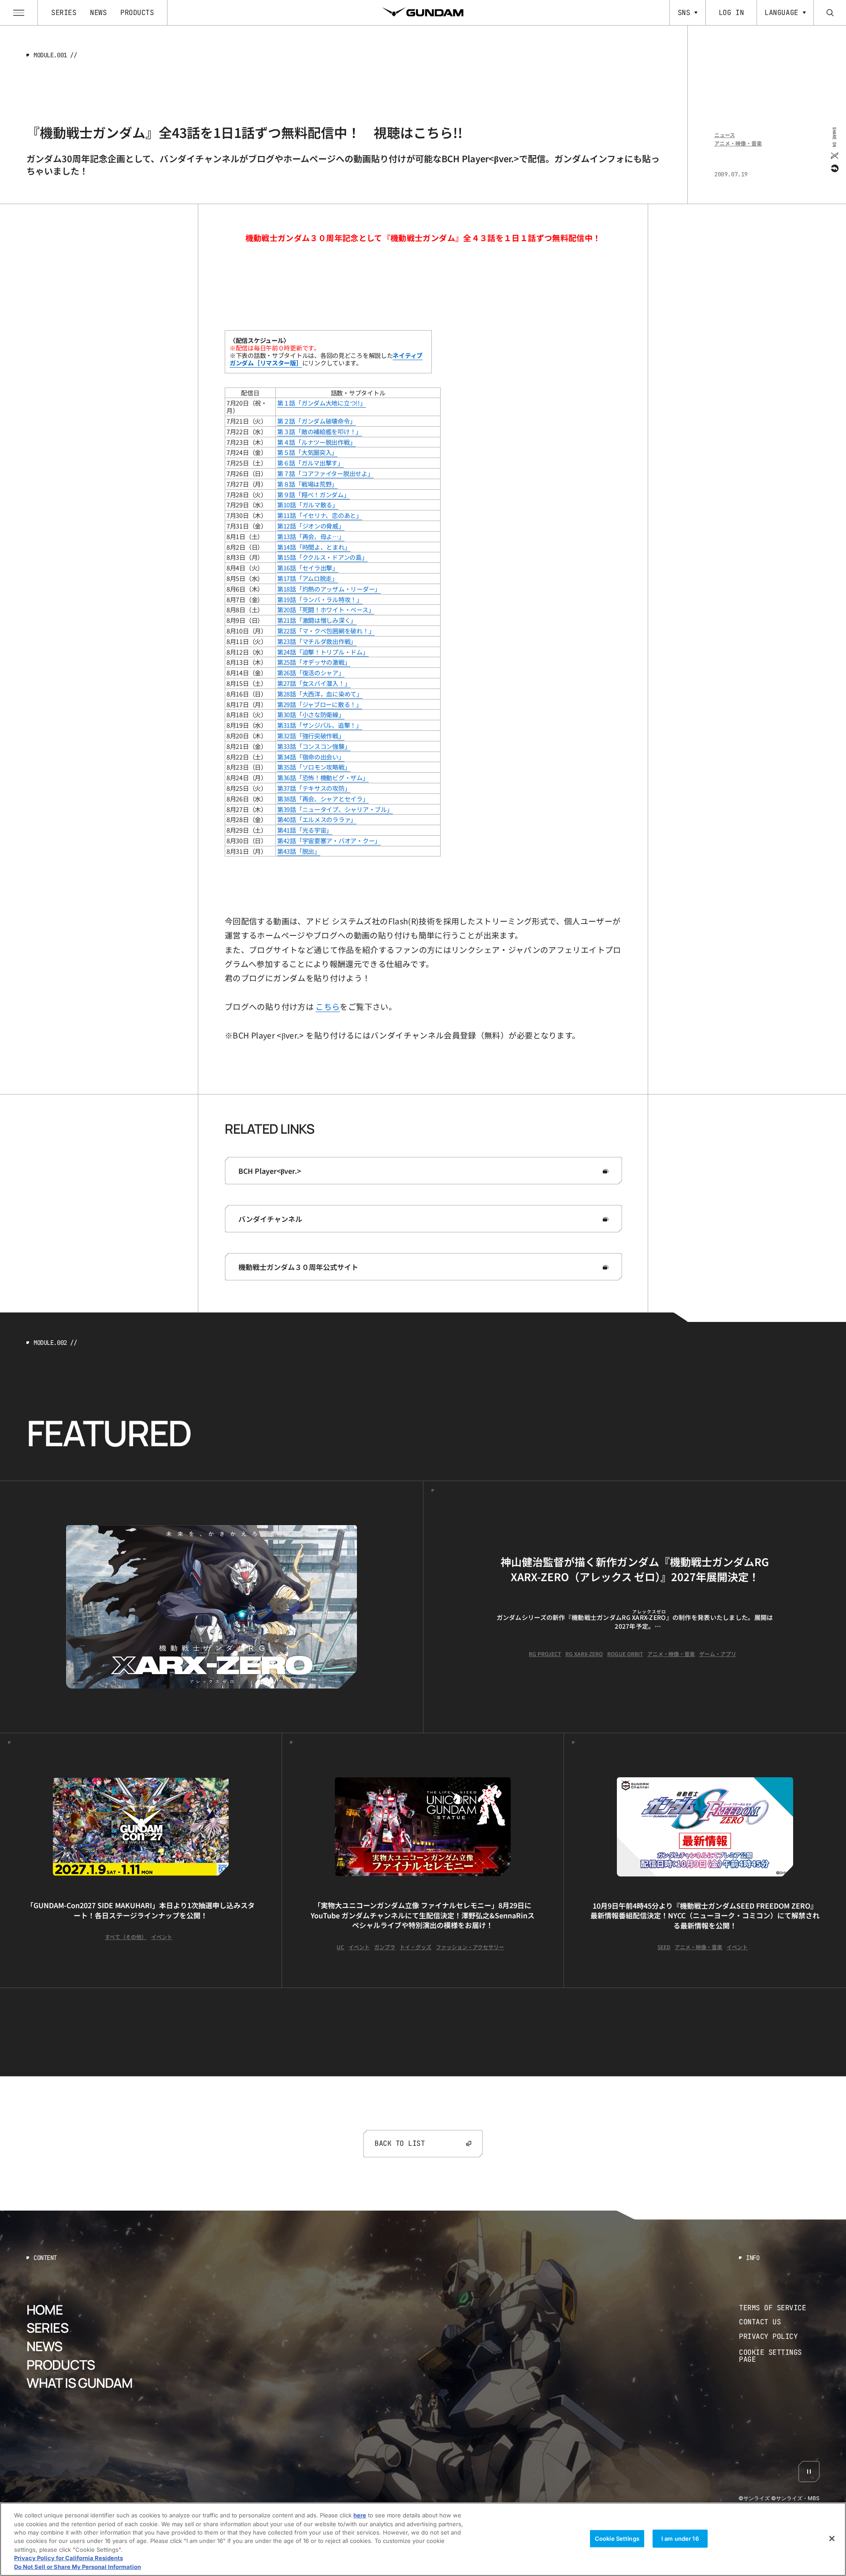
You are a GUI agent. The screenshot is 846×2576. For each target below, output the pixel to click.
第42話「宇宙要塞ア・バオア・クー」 (329, 841)
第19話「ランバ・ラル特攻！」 (320, 599)
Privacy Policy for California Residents (69, 2558)
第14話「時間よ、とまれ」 (314, 547)
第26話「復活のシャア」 (311, 673)
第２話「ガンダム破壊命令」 (316, 421)
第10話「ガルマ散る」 (308, 505)
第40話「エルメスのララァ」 (317, 819)
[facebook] (834, 168)
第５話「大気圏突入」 (307, 452)
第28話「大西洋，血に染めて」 (320, 694)
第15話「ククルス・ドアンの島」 (323, 557)
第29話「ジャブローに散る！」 (320, 704)
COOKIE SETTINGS (779, 2356)
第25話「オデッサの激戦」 (314, 662)
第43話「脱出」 (299, 851)
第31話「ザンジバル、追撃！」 (320, 725)
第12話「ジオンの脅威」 (311, 526)
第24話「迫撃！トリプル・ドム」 (323, 652)
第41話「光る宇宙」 (305, 830)
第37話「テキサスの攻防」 (314, 788)
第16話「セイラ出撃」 (308, 568)
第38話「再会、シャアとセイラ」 (323, 799)
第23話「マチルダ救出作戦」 (317, 641)
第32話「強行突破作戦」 (311, 736)
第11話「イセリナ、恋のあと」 (320, 515)
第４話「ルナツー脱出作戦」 (316, 442)
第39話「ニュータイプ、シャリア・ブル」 (335, 809)
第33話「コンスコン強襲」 (314, 746)
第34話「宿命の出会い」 (311, 757)
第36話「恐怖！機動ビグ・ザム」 (323, 778)
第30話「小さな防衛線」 (311, 715)
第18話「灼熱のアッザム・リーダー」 (329, 589)
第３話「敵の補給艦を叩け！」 (319, 432)
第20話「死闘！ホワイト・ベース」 (326, 610)
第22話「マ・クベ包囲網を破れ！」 (326, 631)
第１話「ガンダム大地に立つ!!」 (322, 403)
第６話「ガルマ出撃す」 (310, 463)
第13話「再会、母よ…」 (311, 536)
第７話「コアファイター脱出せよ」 (325, 473)
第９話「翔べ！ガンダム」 (314, 495)
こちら (328, 1006)
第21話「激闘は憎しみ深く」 (317, 620)
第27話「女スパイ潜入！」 (314, 683)
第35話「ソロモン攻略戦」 (314, 767)
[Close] (832, 2539)
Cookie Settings (617, 2538)
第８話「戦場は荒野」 (307, 484)
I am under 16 (680, 2538)
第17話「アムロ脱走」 (308, 578)
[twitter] (834, 155)
